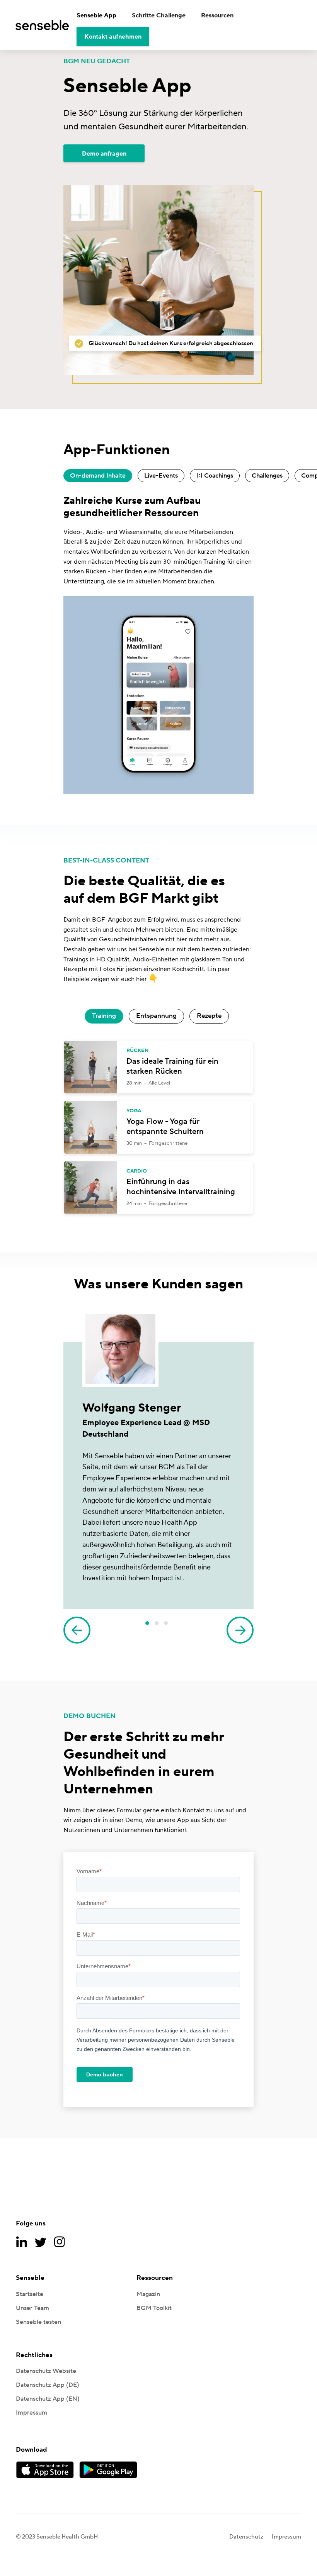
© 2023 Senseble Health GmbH (57, 2537)
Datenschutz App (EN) (48, 2399)
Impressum (32, 2413)
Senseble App (96, 15)
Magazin (148, 2294)
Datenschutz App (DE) (48, 2385)
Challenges (267, 476)
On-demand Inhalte (98, 476)
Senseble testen (38, 2322)
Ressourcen (217, 15)
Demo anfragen (104, 154)
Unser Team (32, 2308)
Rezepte (209, 1016)
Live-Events (161, 476)
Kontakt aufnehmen (113, 37)
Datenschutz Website (46, 2371)
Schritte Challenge (159, 15)
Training (104, 1016)
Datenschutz (246, 2537)
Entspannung (156, 1016)
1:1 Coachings (215, 476)
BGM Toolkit (154, 2308)
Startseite (30, 2294)
